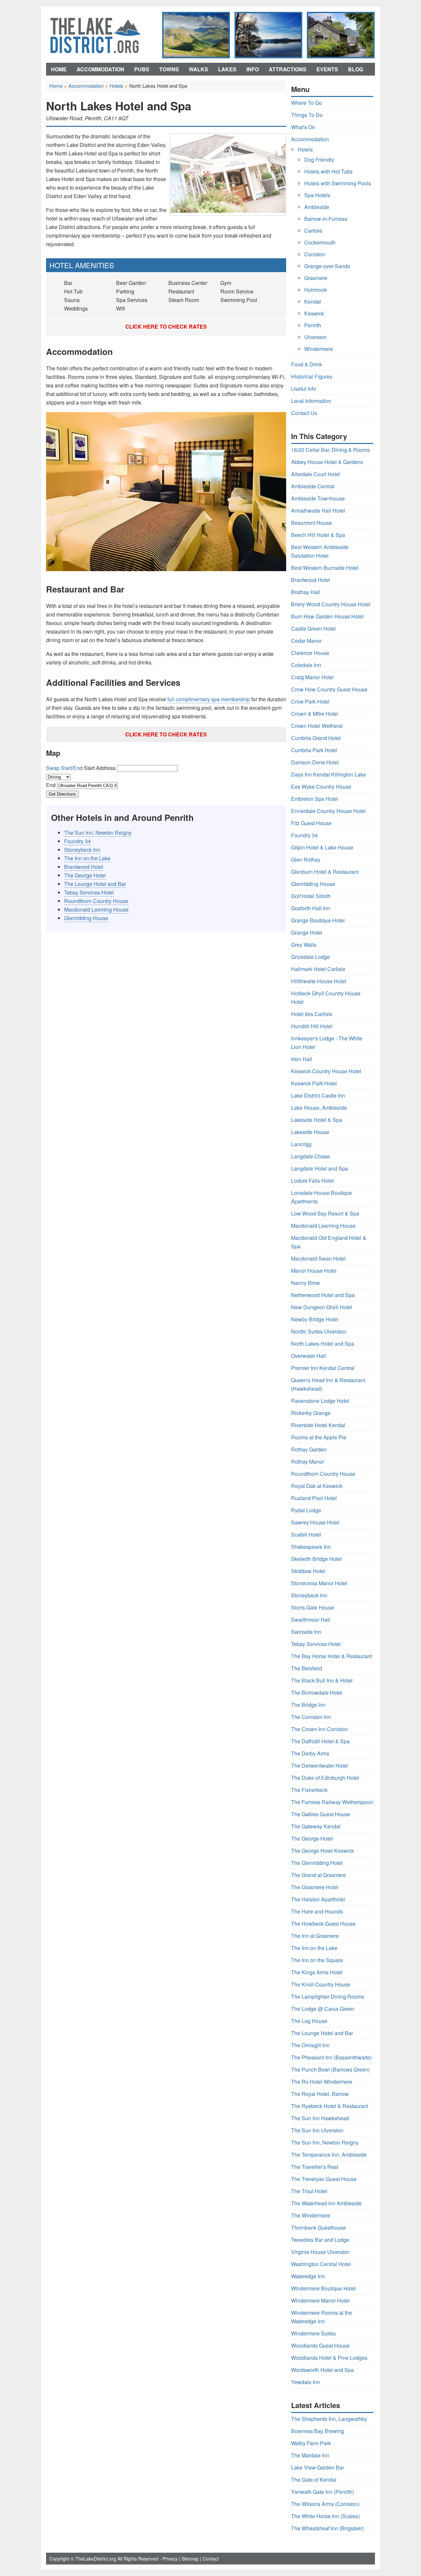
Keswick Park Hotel (314, 1083)
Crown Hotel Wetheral (317, 726)
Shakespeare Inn (311, 1547)
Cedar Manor (306, 641)
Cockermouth (320, 242)
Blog (356, 69)
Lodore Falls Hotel (312, 1181)
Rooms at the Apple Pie (319, 1437)
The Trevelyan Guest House (324, 2179)
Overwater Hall (309, 1356)
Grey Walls (304, 945)
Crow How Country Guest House (329, 689)
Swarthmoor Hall (311, 1620)
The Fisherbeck (309, 1790)
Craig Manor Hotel (312, 677)
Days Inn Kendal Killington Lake (329, 774)
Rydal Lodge (306, 1510)
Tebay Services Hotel (89, 892)
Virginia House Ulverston (320, 2252)
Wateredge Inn (308, 2276)
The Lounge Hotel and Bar (95, 884)
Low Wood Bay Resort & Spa (325, 1213)
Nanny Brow (306, 1283)
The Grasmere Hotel (315, 1887)
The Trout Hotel (309, 2191)
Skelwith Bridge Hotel (316, 1559)
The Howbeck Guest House (323, 1924)
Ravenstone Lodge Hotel (320, 1401)
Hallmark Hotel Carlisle (318, 969)
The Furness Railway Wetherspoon (332, 1802)
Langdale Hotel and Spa (320, 1168)
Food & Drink (307, 364)
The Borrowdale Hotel (317, 1693)
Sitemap (190, 2559)
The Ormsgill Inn (310, 2045)
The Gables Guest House (321, 1814)
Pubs (142, 69)
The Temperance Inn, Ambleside (329, 2155)
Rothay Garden (309, 1449)
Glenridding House (86, 918)
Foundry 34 (77, 841)
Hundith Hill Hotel (312, 1026)
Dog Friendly (319, 160)
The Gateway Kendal (316, 1826)
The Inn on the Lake (87, 858)
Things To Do (307, 115)
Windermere (319, 349)
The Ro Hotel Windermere (322, 2082)
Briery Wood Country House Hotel (331, 604)
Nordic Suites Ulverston (319, 1331)
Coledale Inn (306, 665)
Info (253, 69)
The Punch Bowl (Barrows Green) (330, 2069)
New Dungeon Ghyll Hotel (322, 1307)
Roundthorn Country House (96, 901)
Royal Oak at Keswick (317, 1486)
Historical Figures (312, 376)
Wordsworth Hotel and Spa (322, 2370)
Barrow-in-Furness (326, 219)
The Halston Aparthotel (318, 1899)
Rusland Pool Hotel (314, 1498)
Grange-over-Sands (327, 266)
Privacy (170, 2559)
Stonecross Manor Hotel (319, 1583)
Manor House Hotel (314, 1271)
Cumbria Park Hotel (314, 750)
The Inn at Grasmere (315, 1936)
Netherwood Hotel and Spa (323, 1295)
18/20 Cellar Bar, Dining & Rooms (331, 450)
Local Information (311, 401)
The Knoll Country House (321, 1984)
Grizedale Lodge (310, 957)
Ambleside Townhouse (318, 498)
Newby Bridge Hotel (315, 1319)
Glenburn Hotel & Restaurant (325, 872)
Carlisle (313, 231)
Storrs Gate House (313, 1607)
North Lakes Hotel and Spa (323, 1344)
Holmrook (316, 290)
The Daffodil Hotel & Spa (320, 1741)
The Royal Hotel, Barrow (320, 2094)
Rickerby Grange (311, 1413)
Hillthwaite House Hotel (319, 981)
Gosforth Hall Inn (311, 908)
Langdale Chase (310, 1156)
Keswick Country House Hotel (326, 1071)
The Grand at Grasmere (319, 1875)
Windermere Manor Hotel (320, 2300)
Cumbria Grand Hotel (316, 738)
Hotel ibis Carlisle (312, 1014)
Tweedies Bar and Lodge (320, 2240)
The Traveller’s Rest (315, 2167)
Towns (169, 69)
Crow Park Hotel (310, 701)
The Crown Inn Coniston (320, 1729)
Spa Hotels (317, 195)
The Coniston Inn (311, 1717)
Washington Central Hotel (321, 2264)
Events (327, 69)
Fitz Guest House (311, 823)
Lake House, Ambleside (319, 1108)
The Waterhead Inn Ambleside (326, 2203)
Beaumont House (311, 523)
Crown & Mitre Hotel (315, 714)
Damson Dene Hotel (315, 762)
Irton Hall (302, 1059)
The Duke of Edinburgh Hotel (325, 1778)
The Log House (309, 2021)
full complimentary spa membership (209, 699)
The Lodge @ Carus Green (323, 2009)
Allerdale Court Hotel (316, 474)
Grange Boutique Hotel (318, 920)
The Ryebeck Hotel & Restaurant (330, 2106)
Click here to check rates (166, 326)
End (51, 785)
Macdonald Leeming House (96, 909)
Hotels (305, 149)
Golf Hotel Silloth (311, 896)
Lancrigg (301, 1144)
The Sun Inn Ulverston (317, 2130)
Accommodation (100, 69)
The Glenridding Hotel (317, 1863)
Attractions (288, 69)
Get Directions (62, 794)
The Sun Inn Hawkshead (320, 2118)
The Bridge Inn (308, 1705)
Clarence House (310, 653)
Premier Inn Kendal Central (323, 1368)
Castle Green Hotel (313, 628)
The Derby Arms (310, 1753)
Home (59, 69)
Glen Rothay (306, 859)
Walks (198, 69)
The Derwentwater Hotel (320, 1765)
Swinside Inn (306, 1632)
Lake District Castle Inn (318, 1095)
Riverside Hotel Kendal (318, 1425)
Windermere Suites (313, 2333)
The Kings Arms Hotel (317, 1972)
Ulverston (315, 337)
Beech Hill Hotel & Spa (318, 535)
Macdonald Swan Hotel (318, 1258)
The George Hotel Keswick (322, 1851)
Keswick (314, 313)
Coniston (315, 254)
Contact (211, 2559)
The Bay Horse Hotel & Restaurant (332, 1656)
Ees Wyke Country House (321, 787)
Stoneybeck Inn (82, 850)
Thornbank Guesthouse (319, 2228)
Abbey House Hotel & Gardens (327, 462)
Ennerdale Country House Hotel (328, 811)
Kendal (313, 302)
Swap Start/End (64, 768)
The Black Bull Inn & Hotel (322, 1680)
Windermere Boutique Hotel (323, 2288)
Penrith (313, 325)
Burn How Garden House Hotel (327, 616)
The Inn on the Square (317, 1960)
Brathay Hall (306, 592)
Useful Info (304, 389)
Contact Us (304, 413)
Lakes (227, 69)
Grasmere (316, 278)
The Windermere (311, 2215)
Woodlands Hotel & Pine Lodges (329, 2358)
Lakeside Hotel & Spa (317, 1120)
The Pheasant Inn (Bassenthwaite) (331, 2057)
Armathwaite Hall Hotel (318, 511)
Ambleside (317, 207)
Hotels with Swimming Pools (338, 183)
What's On (303, 127)
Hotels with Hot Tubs (328, 171)
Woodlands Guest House (320, 2345)
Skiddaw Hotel (308, 1571)
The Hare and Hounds (317, 1911)
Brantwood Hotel (84, 867)
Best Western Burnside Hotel (325, 568)
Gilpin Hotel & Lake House (322, 847)
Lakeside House (310, 1132)
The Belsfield (307, 1668)
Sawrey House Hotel (315, 1522)
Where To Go (307, 103)
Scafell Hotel (306, 1534)
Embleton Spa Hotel (315, 799)
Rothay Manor (308, 1462)
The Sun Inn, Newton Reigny (98, 833)
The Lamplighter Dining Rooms (328, 1996)
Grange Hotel (307, 932)
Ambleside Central (313, 486)
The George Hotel (85, 875)
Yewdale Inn (306, 2382)
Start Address (100, 768)
